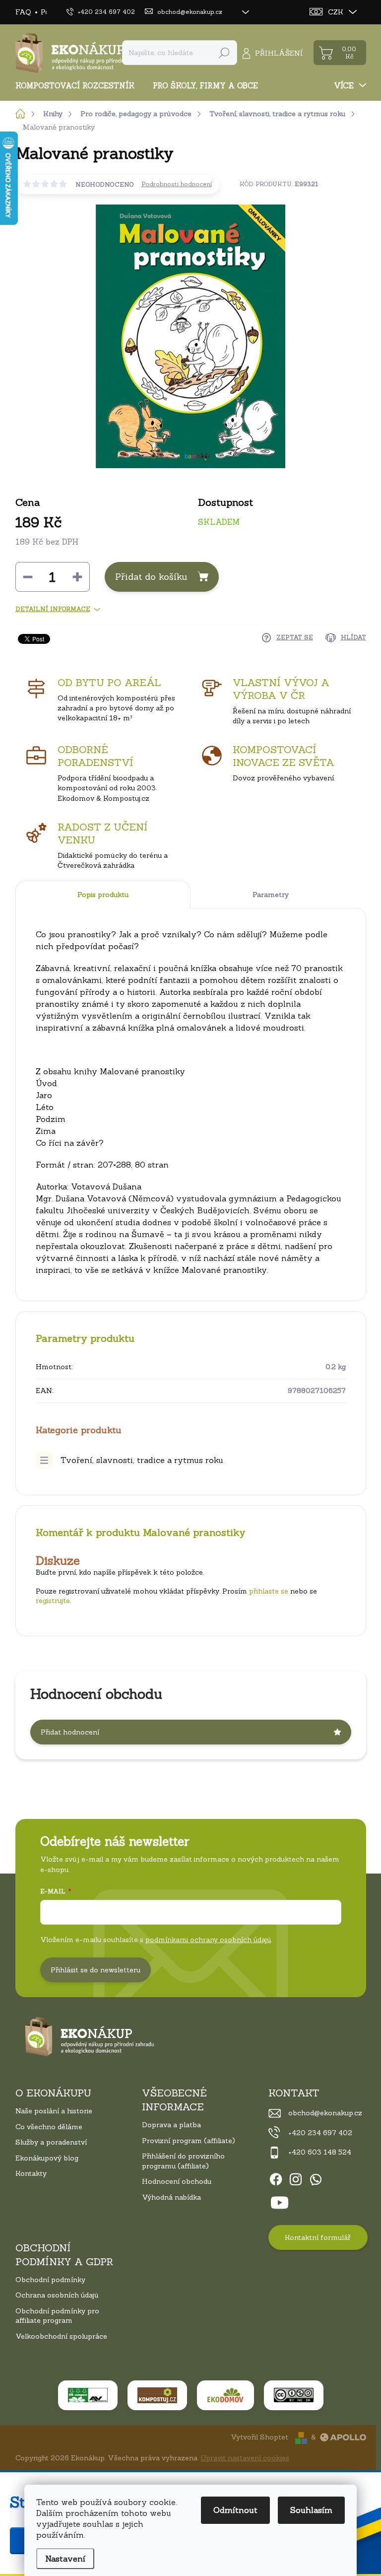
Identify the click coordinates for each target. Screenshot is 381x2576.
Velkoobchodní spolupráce (61, 2336)
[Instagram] (296, 2177)
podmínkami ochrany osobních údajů (208, 1940)
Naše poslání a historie (54, 2111)
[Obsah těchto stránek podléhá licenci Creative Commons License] (294, 2395)
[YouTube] (280, 2201)
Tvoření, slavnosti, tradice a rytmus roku (142, 1460)
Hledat (224, 53)
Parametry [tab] (271, 895)
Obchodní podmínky (50, 2280)
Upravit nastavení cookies (245, 2458)
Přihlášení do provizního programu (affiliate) (183, 2161)
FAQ (23, 12)
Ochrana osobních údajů (57, 2295)
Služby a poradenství (51, 2142)
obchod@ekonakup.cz (325, 2113)
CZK (336, 12)
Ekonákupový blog (47, 2158)
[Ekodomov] (225, 2395)
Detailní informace (53, 609)
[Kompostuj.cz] (157, 2395)
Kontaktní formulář (318, 2237)
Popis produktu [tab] (103, 895)
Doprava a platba (171, 2125)
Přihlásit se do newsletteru (95, 1970)
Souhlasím (311, 2510)
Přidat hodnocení (70, 1732)
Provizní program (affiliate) (189, 2141)
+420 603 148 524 (320, 2152)
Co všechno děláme (49, 2127)
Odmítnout (235, 2510)
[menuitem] (79, 86)
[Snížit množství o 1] (28, 577)
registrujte (53, 1601)
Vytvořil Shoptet (259, 2437)
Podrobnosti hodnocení (177, 184)
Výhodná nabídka (171, 2197)
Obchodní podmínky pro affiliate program (57, 2316)
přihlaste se (269, 1591)
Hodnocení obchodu (177, 2181)
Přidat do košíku (151, 577)
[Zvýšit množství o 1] (77, 577)
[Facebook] (276, 2177)
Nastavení (65, 2559)
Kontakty (31, 2173)
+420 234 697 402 (320, 2133)
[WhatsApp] (316, 2177)
